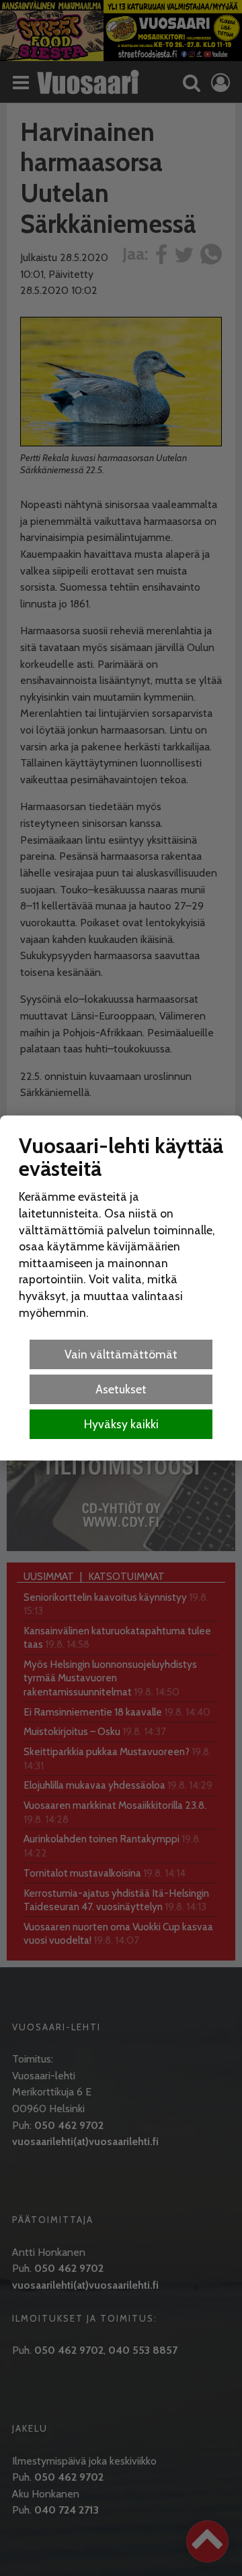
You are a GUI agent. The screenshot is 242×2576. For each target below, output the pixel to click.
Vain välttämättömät (121, 1354)
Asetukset (121, 1389)
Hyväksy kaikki (121, 1424)
